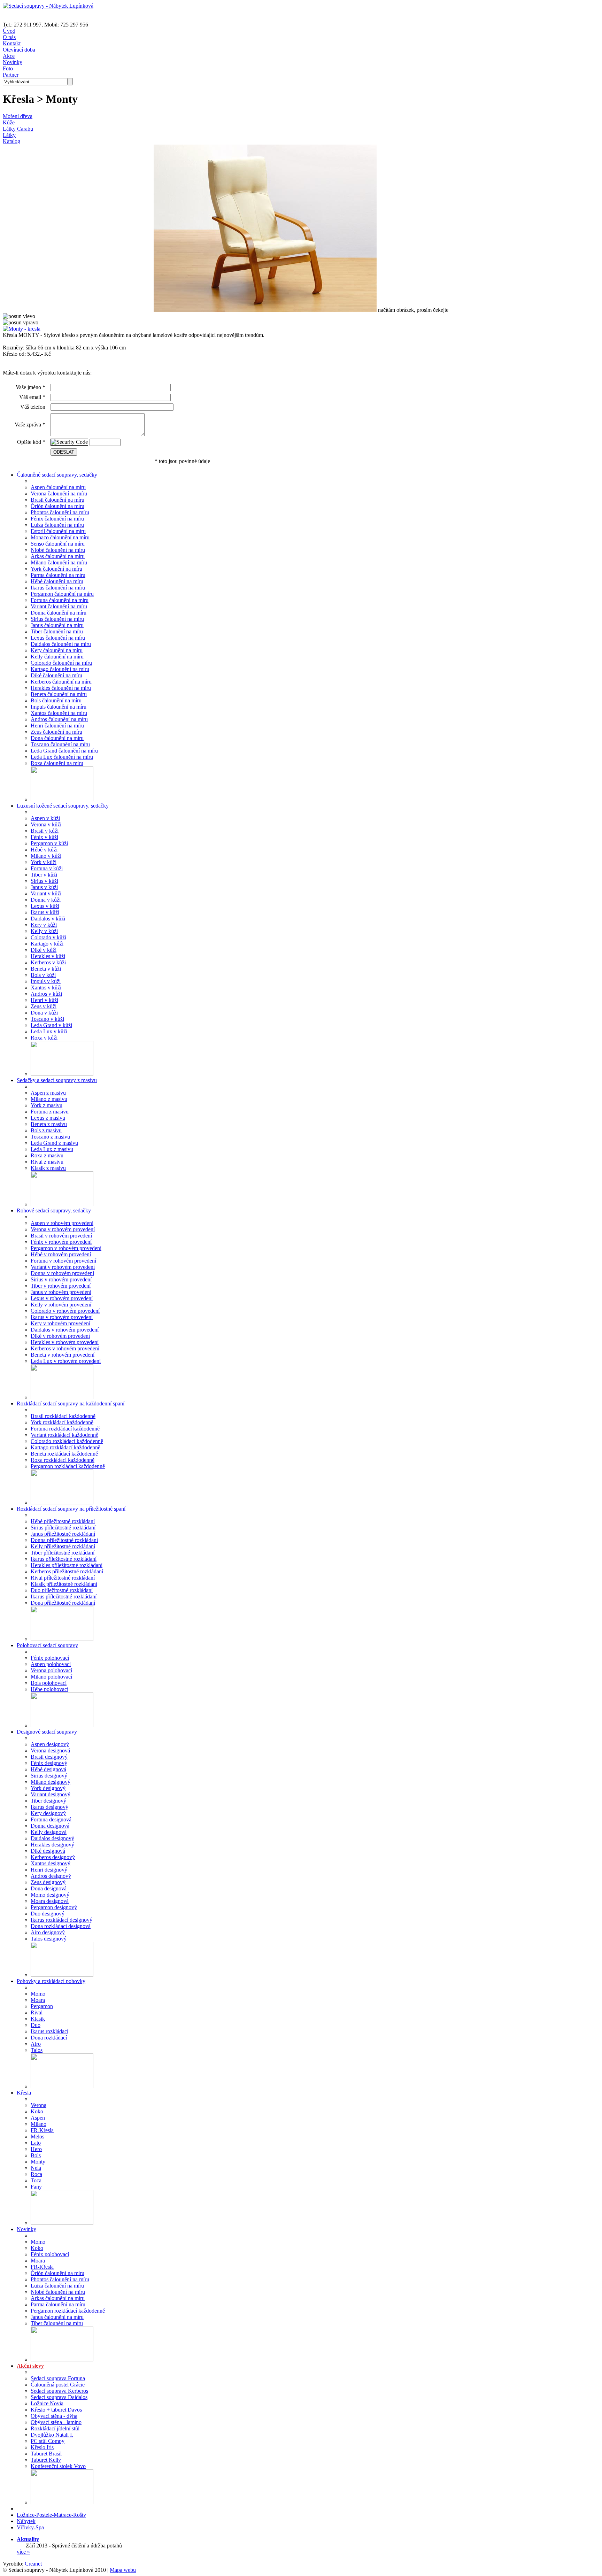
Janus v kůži (44, 887)
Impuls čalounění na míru (59, 707)
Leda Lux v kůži (49, 1031)
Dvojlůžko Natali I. (52, 2435)
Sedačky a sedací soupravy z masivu (57, 1080)
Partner (11, 75)
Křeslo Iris (42, 2447)
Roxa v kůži (44, 1038)
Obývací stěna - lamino (56, 2422)
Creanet (33, 2564)
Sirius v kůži (44, 881)
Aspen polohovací (51, 1664)
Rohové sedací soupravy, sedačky (54, 1210)
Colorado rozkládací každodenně (67, 1441)
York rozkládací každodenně (62, 1422)
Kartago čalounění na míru (60, 669)
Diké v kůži (44, 950)
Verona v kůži (46, 824)
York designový (48, 1788)
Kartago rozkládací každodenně (65, 1447)
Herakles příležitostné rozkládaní (67, 1565)
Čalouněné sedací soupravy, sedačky (57, 475)
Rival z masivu (47, 1162)
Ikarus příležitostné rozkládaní (64, 1559)
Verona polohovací (51, 1670)
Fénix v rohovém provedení (61, 1242)
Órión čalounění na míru (57, 506)
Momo (38, 1994)
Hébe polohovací (49, 1689)
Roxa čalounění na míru (57, 763)
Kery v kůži (44, 925)
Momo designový (50, 1895)
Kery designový (48, 1813)
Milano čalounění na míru (59, 562)
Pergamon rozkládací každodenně (68, 1466)
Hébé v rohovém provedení (61, 1254)
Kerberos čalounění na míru (61, 682)
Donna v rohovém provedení (62, 1273)
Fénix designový (49, 1763)
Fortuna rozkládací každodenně (65, 1429)
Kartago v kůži (47, 944)
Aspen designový (50, 1744)
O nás (9, 37)
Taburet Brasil (46, 2454)
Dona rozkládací (49, 2038)
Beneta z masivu (49, 1124)
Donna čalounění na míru (59, 613)
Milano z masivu (49, 1099)
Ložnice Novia (47, 2403)
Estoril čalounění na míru (58, 531)
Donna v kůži (46, 900)
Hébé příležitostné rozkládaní (63, 1521)
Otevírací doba (19, 50)
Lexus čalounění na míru (58, 638)
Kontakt (12, 43)
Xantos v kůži (46, 988)
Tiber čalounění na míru (57, 631)
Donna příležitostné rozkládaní (64, 1540)
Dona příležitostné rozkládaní (63, 1603)
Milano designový (51, 1782)
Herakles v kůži (48, 956)
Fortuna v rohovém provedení (63, 1261)
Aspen (38, 2118)
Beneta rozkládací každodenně (64, 1454)
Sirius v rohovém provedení (61, 1279)
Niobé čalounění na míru (58, 550)
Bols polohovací (49, 1683)
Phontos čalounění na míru (60, 512)
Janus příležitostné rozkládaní (63, 1534)
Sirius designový (49, 1776)
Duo (36, 2025)
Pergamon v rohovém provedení (66, 1248)
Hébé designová (48, 1769)
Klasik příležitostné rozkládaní (64, 1584)
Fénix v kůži (44, 837)
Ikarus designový (49, 1807)
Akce (9, 56)
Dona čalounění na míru (57, 738)
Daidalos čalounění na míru (61, 644)
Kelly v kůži (44, 931)
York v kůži (44, 862)
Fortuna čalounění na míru (60, 600)
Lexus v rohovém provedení (62, 1298)
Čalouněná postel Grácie (58, 2385)
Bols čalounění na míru (56, 700)
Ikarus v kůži (45, 912)
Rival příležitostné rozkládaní (63, 1578)
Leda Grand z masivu (54, 1143)
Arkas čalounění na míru (58, 556)
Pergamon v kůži (49, 843)
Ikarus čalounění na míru (58, 588)
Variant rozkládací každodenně (64, 1435)
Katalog (11, 141)
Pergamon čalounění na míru (62, 594)
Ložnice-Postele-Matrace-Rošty (51, 2515)
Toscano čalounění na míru (60, 744)
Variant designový (51, 1794)
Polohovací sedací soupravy (47, 1645)
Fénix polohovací (50, 1658)
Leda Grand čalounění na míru (64, 751)
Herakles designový (52, 1845)
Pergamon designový (54, 1907)
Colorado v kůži (48, 937)
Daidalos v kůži (48, 919)
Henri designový (49, 1870)
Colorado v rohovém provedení (65, 1311)
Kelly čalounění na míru (57, 657)
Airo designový (48, 1932)
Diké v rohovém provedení (60, 1336)
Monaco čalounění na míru (60, 537)
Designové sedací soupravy (47, 1732)
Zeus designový (48, 1882)
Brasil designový (49, 1757)
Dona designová (49, 1888)
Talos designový (49, 1939)
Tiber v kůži (44, 875)
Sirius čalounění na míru (57, 619)
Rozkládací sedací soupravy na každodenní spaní (71, 1403)
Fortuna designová (51, 1819)
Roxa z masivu (47, 1155)
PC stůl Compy (48, 2441)
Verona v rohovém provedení (63, 1229)
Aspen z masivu (48, 1093)
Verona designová (50, 1750)
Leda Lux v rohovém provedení (66, 1361)
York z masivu (47, 1105)
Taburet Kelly (46, 2460)
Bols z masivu (46, 1130)
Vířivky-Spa (30, 2527)
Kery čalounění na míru (57, 650)
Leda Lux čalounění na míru (62, 757)
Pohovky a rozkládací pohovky (51, 1981)
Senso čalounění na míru (58, 544)
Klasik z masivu (48, 1168)
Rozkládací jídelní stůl (55, 2428)
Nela (36, 2168)
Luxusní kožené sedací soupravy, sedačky (63, 806)
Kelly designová (49, 1832)
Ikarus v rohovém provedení (62, 1317)
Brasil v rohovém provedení (61, 1236)
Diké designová (48, 1851)
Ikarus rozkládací (49, 2031)
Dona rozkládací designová (61, 1926)
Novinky (13, 62)
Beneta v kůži (46, 969)
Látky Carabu (18, 129)
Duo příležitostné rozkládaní (62, 1590)
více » (23, 2552)
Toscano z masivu (50, 1137)
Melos (37, 2137)
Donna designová (50, 1826)
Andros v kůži (46, 994)
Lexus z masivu (48, 1118)
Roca (36, 2174)
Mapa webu (123, 2570)
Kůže (9, 122)
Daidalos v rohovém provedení (65, 1330)
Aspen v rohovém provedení (62, 1223)
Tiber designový (48, 1801)
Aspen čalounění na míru (58, 487)
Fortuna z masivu (50, 1112)
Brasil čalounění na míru (57, 500)
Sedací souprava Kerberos (59, 2391)
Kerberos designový (53, 1857)
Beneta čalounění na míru (59, 694)
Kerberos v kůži (48, 962)
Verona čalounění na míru (59, 493)
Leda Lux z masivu (52, 1149)
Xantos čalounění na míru (59, 713)
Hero (36, 2149)
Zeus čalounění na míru (56, 732)
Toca (36, 2180)
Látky (9, 135)
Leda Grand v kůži (51, 1025)
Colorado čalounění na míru (61, 663)
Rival (37, 2012)
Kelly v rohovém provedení (61, 1305)
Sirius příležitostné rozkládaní (63, 1528)
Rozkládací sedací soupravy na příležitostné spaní (71, 1509)
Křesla (24, 2093)
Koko (37, 2111)
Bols (36, 2155)
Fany (36, 2187)
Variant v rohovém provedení (63, 1267)
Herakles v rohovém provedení (65, 1342)
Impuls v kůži (46, 981)
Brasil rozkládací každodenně (63, 1416)
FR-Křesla (42, 2130)
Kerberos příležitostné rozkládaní (67, 1571)
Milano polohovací (51, 1677)
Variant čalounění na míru (59, 606)
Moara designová (50, 1901)
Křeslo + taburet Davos (56, 2410)
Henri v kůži (44, 1000)
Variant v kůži (46, 893)
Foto (8, 68)
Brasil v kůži (45, 831)
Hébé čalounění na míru (57, 581)
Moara (38, 2000)
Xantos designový (51, 1863)
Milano (38, 2124)
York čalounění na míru (56, 569)
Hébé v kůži (44, 850)
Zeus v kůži (44, 1006)
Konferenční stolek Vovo (58, 2466)
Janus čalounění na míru (57, 625)
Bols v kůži (43, 975)
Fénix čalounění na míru (57, 519)
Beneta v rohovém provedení (63, 1355)
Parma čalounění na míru (58, 575)
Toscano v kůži (47, 1019)
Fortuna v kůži (47, 868)
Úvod (9, 31)
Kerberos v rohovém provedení (65, 1348)
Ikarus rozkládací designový (61, 1920)
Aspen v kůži (45, 818)
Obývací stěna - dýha (54, 2416)
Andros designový (51, 1876)
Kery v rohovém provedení (60, 1323)
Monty (38, 2162)
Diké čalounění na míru (56, 675)
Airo (36, 2044)
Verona (38, 2105)
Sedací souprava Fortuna (58, 2378)
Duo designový (48, 1914)
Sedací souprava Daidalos (59, 2397)
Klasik (38, 2019)
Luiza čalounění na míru (57, 525)
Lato (36, 2143)
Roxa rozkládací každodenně (63, 1460)
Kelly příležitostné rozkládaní (63, 1546)
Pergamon (42, 2006)
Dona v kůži (44, 1013)
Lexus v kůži (45, 906)
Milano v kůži (46, 856)
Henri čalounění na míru (57, 726)
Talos (37, 2050)
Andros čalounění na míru (59, 719)
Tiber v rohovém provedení (61, 1286)
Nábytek (26, 2521)
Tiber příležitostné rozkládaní (63, 1553)
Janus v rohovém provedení (61, 1292)
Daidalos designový (52, 1838)
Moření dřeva (18, 116)
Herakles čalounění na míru (61, 688)
